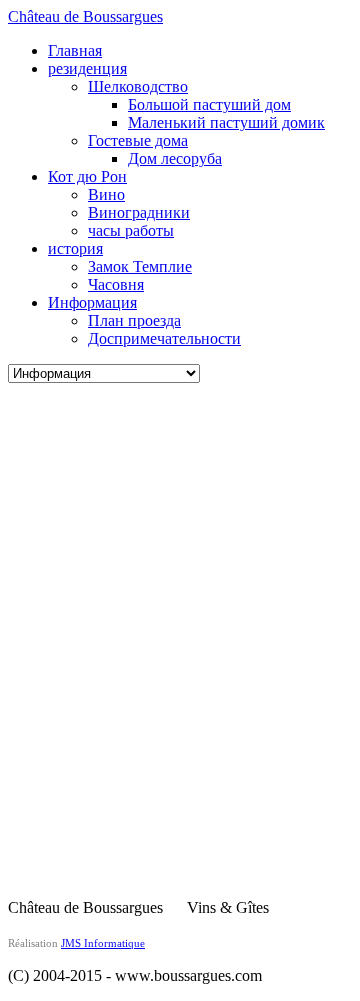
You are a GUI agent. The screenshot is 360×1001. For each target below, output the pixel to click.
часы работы (131, 230)
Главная (75, 50)
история (75, 248)
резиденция (87, 68)
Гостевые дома (138, 140)
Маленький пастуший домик (226, 122)
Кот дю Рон (87, 176)
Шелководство (138, 86)
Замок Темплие (140, 266)
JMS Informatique (103, 943)
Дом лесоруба (175, 158)
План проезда (134, 320)
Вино (106, 194)
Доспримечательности (164, 338)
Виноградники (139, 212)
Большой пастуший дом (209, 104)
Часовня (116, 284)
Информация (92, 302)
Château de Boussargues (85, 16)
